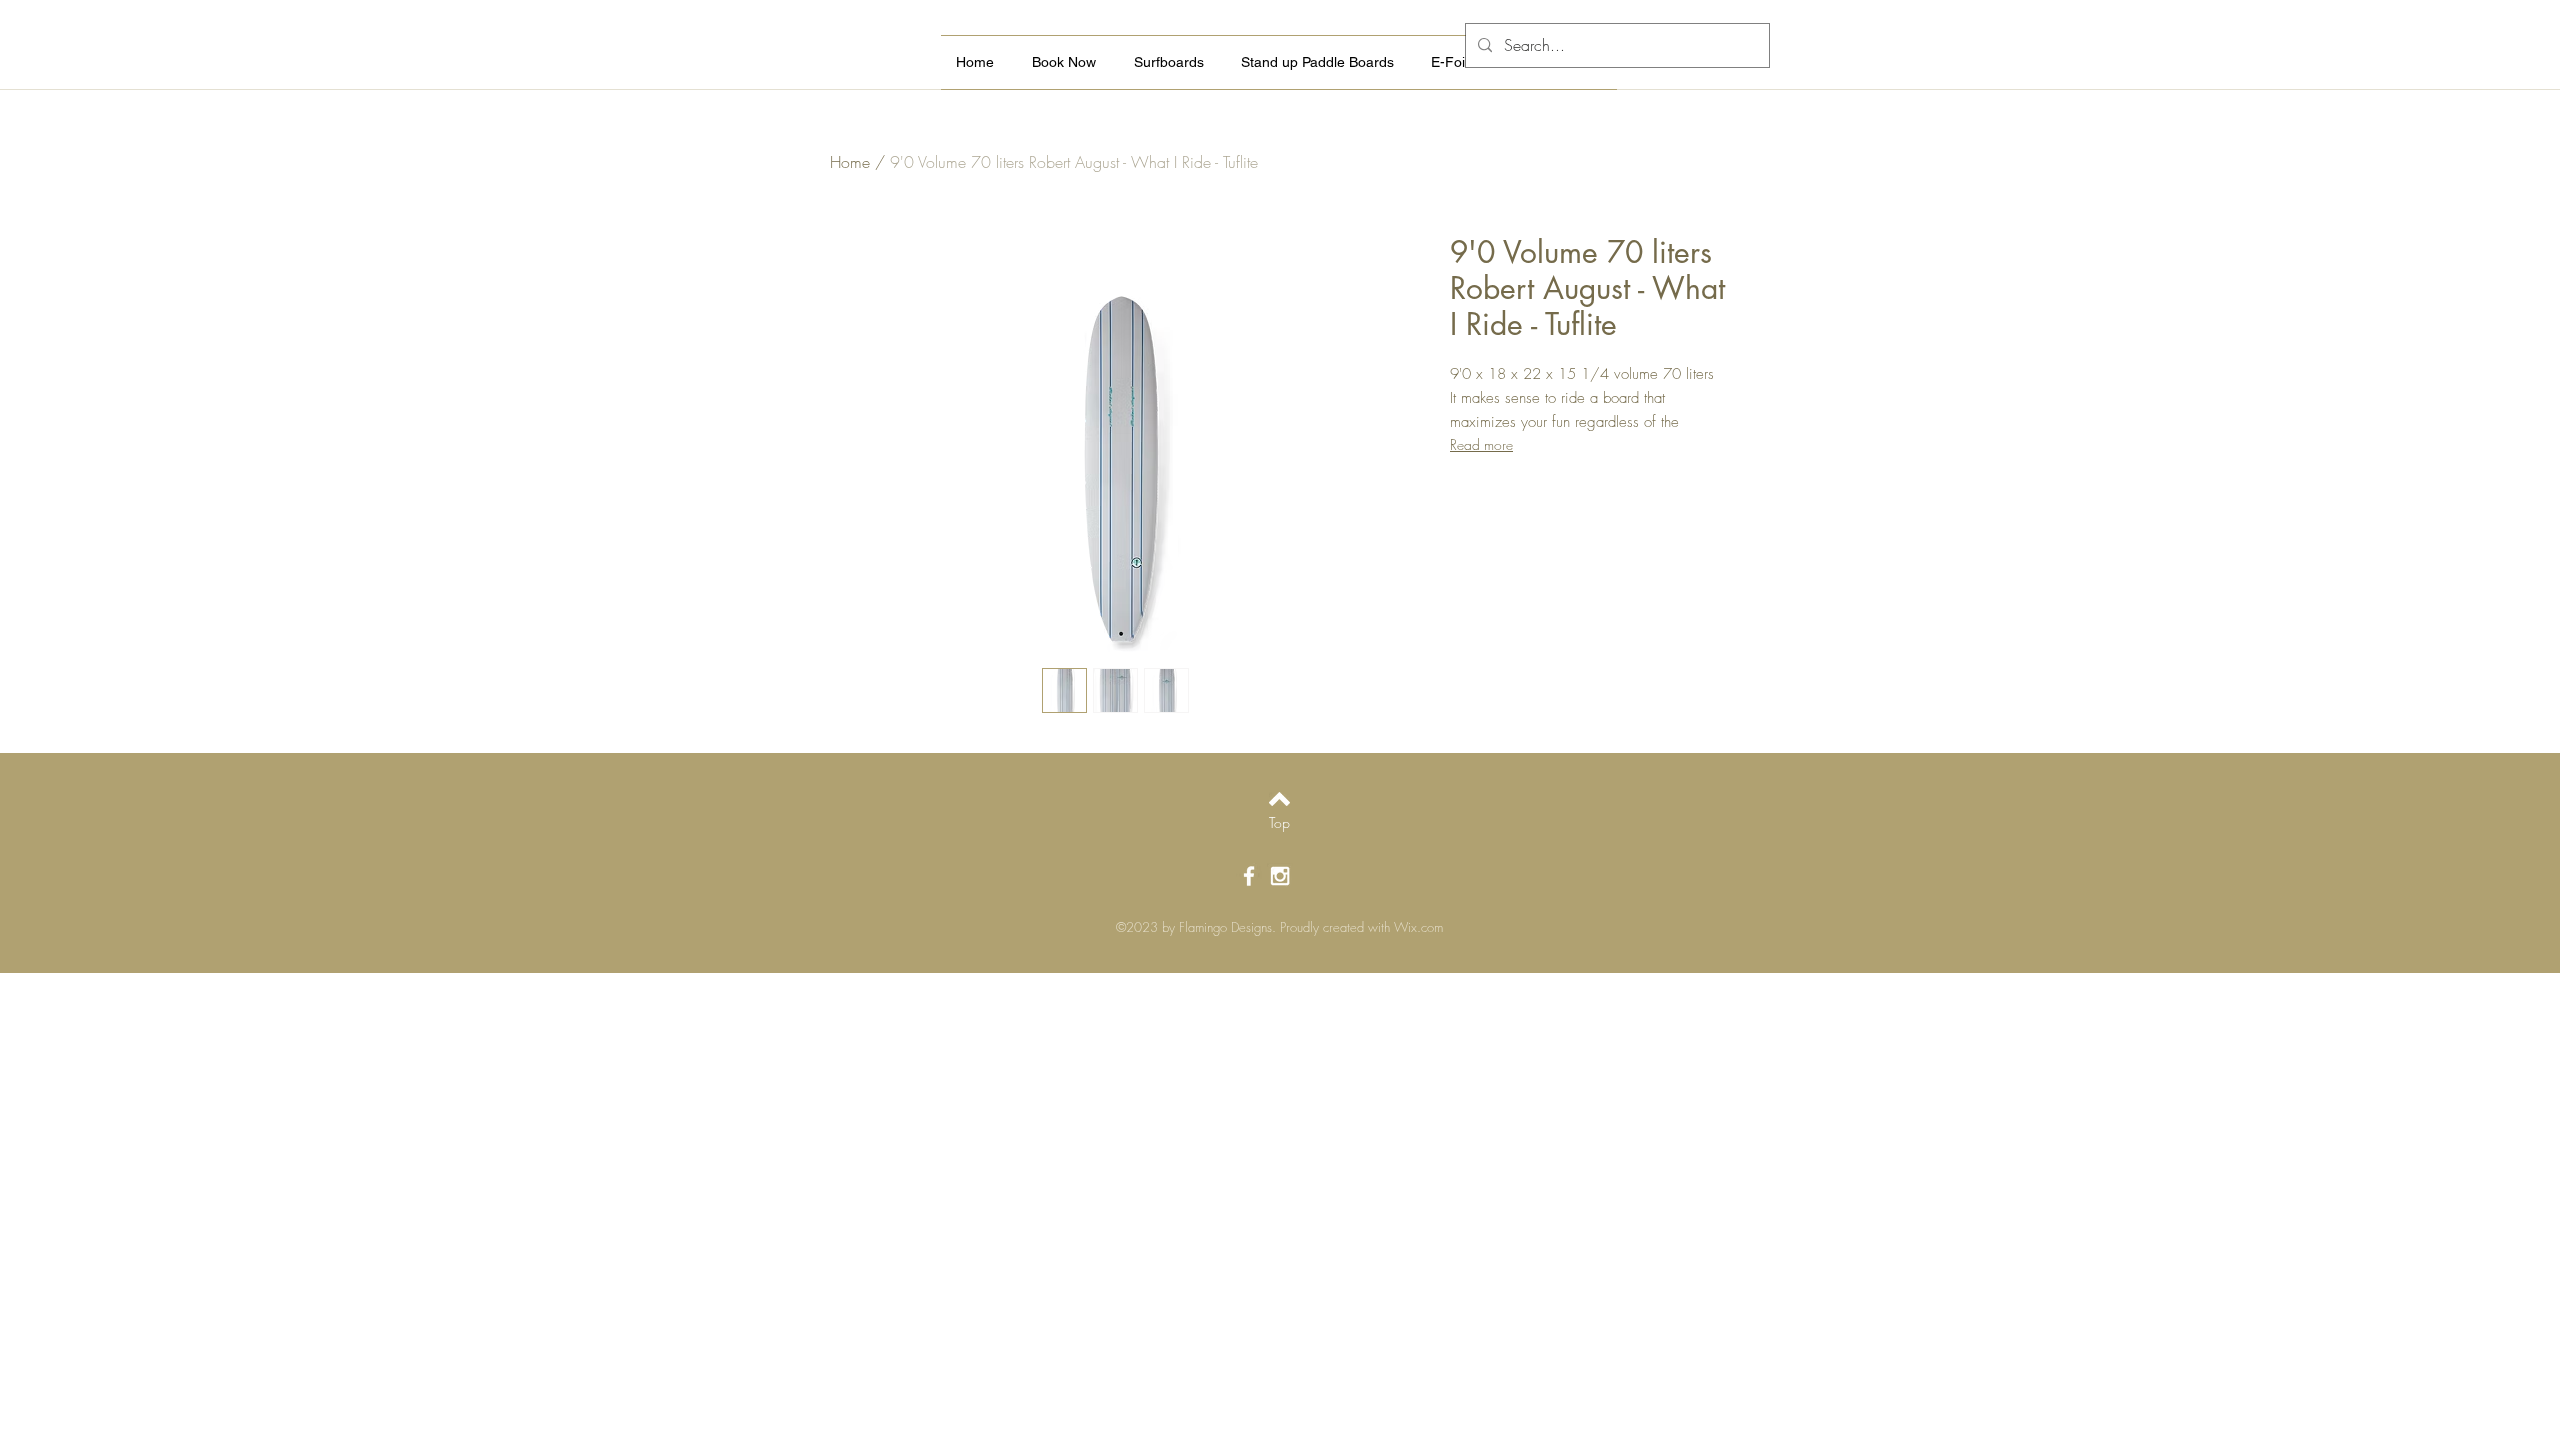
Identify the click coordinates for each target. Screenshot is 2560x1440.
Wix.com (1418, 927)
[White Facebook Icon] (1249, 876)
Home (850, 162)
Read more (1481, 444)
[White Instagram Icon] (1280, 876)
